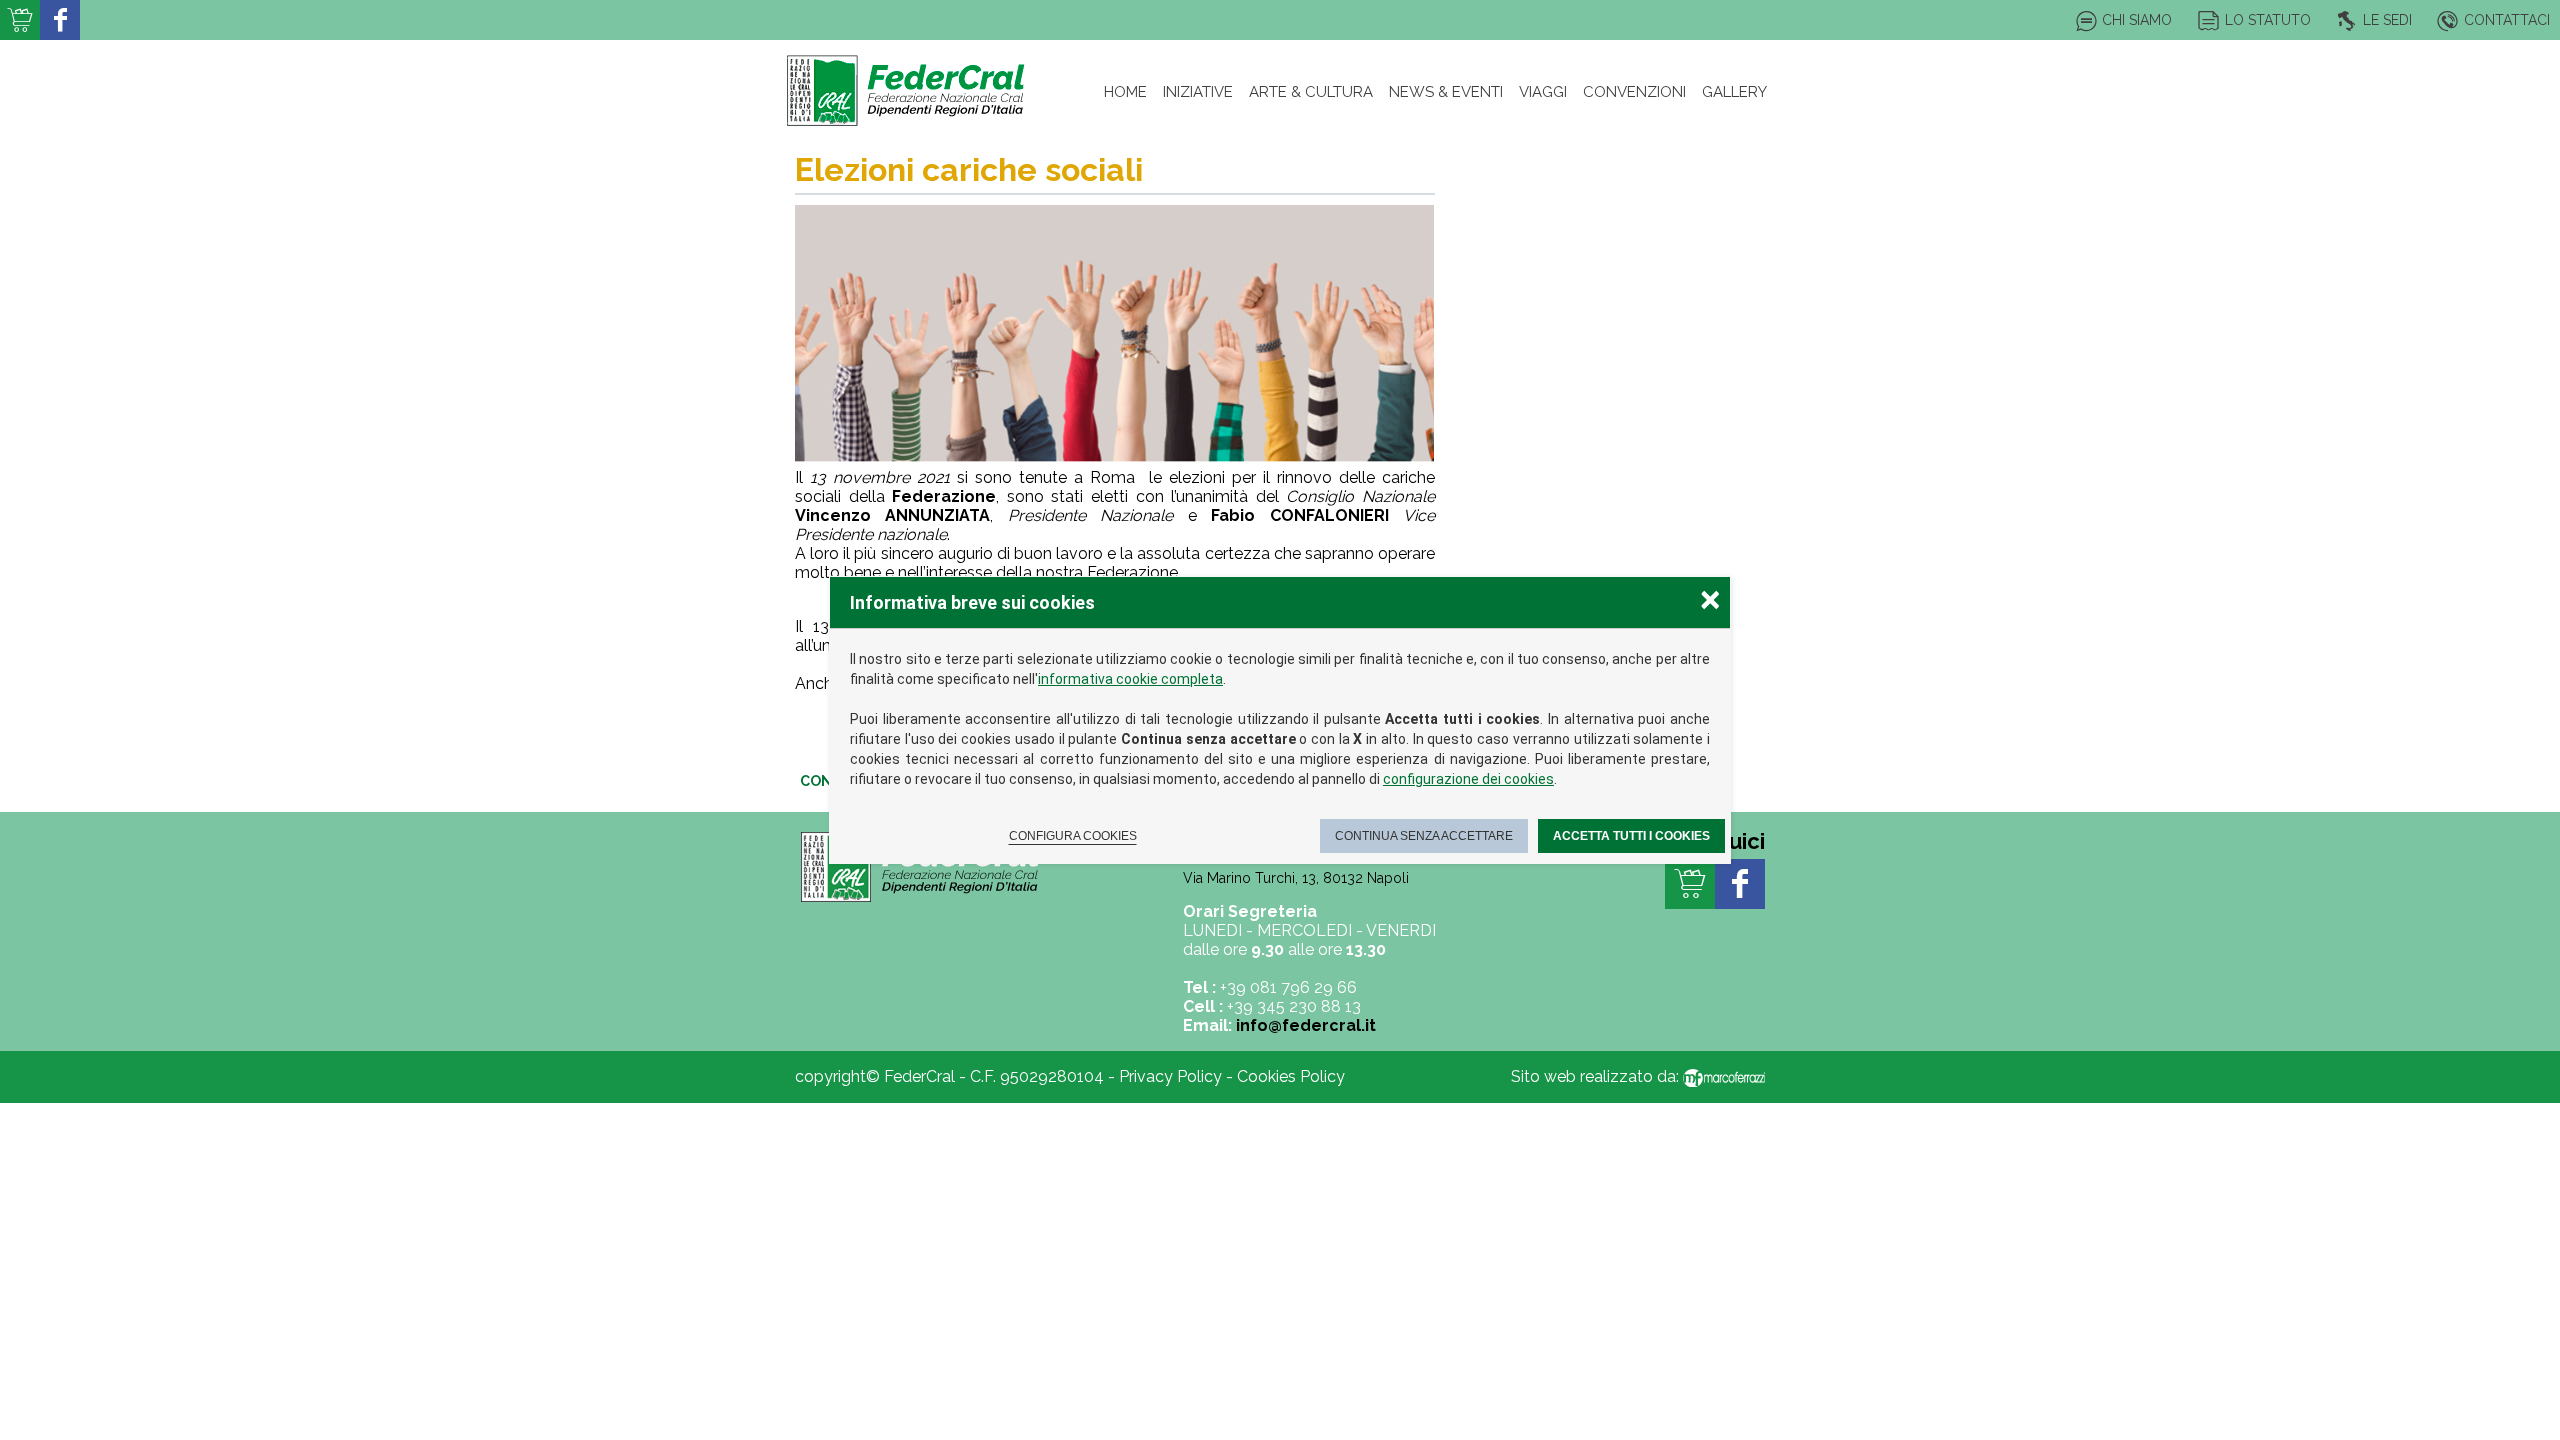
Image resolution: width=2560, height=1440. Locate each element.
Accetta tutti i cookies (1631, 836)
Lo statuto (2267, 20)
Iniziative (1198, 92)
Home (1125, 92)
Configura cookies (1073, 836)
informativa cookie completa (1130, 679)
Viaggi (1543, 92)
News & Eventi (1446, 92)
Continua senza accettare (1424, 836)
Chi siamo (2137, 20)
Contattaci (2507, 20)
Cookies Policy (1291, 1076)
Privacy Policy (1170, 1076)
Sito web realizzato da (1593, 1076)
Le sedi (2387, 20)
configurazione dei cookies (1468, 779)
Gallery (1734, 92)
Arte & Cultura (1311, 92)
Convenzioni (1634, 92)
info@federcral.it (1306, 1025)
